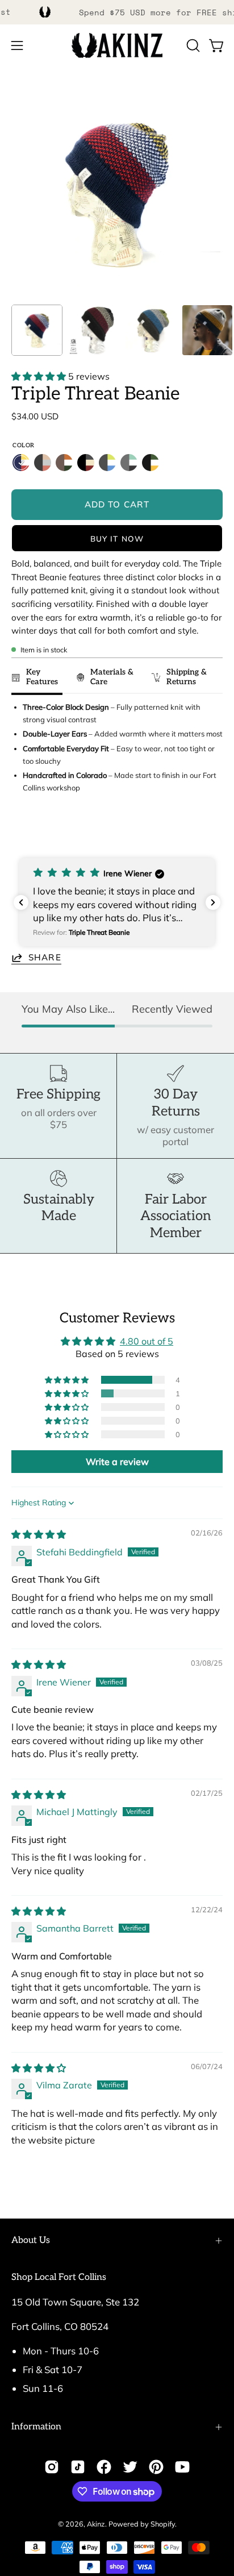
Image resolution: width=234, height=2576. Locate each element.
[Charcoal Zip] (107, 463)
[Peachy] (43, 463)
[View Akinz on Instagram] (52, 2467)
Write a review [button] (117, 1462)
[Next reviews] (213, 902)
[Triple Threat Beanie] (37, 330)
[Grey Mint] (129, 463)
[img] (39, 1534)
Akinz (96, 2524)
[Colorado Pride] (21, 463)
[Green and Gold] (151, 463)
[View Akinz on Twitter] (130, 2467)
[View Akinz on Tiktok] (78, 2467)
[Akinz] (117, 46)
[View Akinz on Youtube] (182, 2467)
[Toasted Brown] (64, 463)
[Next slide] (209, 831)
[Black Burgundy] (86, 463)
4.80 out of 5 (147, 1341)
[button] (192, 45)
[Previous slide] (24, 831)
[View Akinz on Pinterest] (156, 2467)
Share (45, 957)
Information (36, 2427)
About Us (31, 2240)
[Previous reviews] (21, 902)
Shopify (163, 2524)
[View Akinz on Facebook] (104, 2467)
